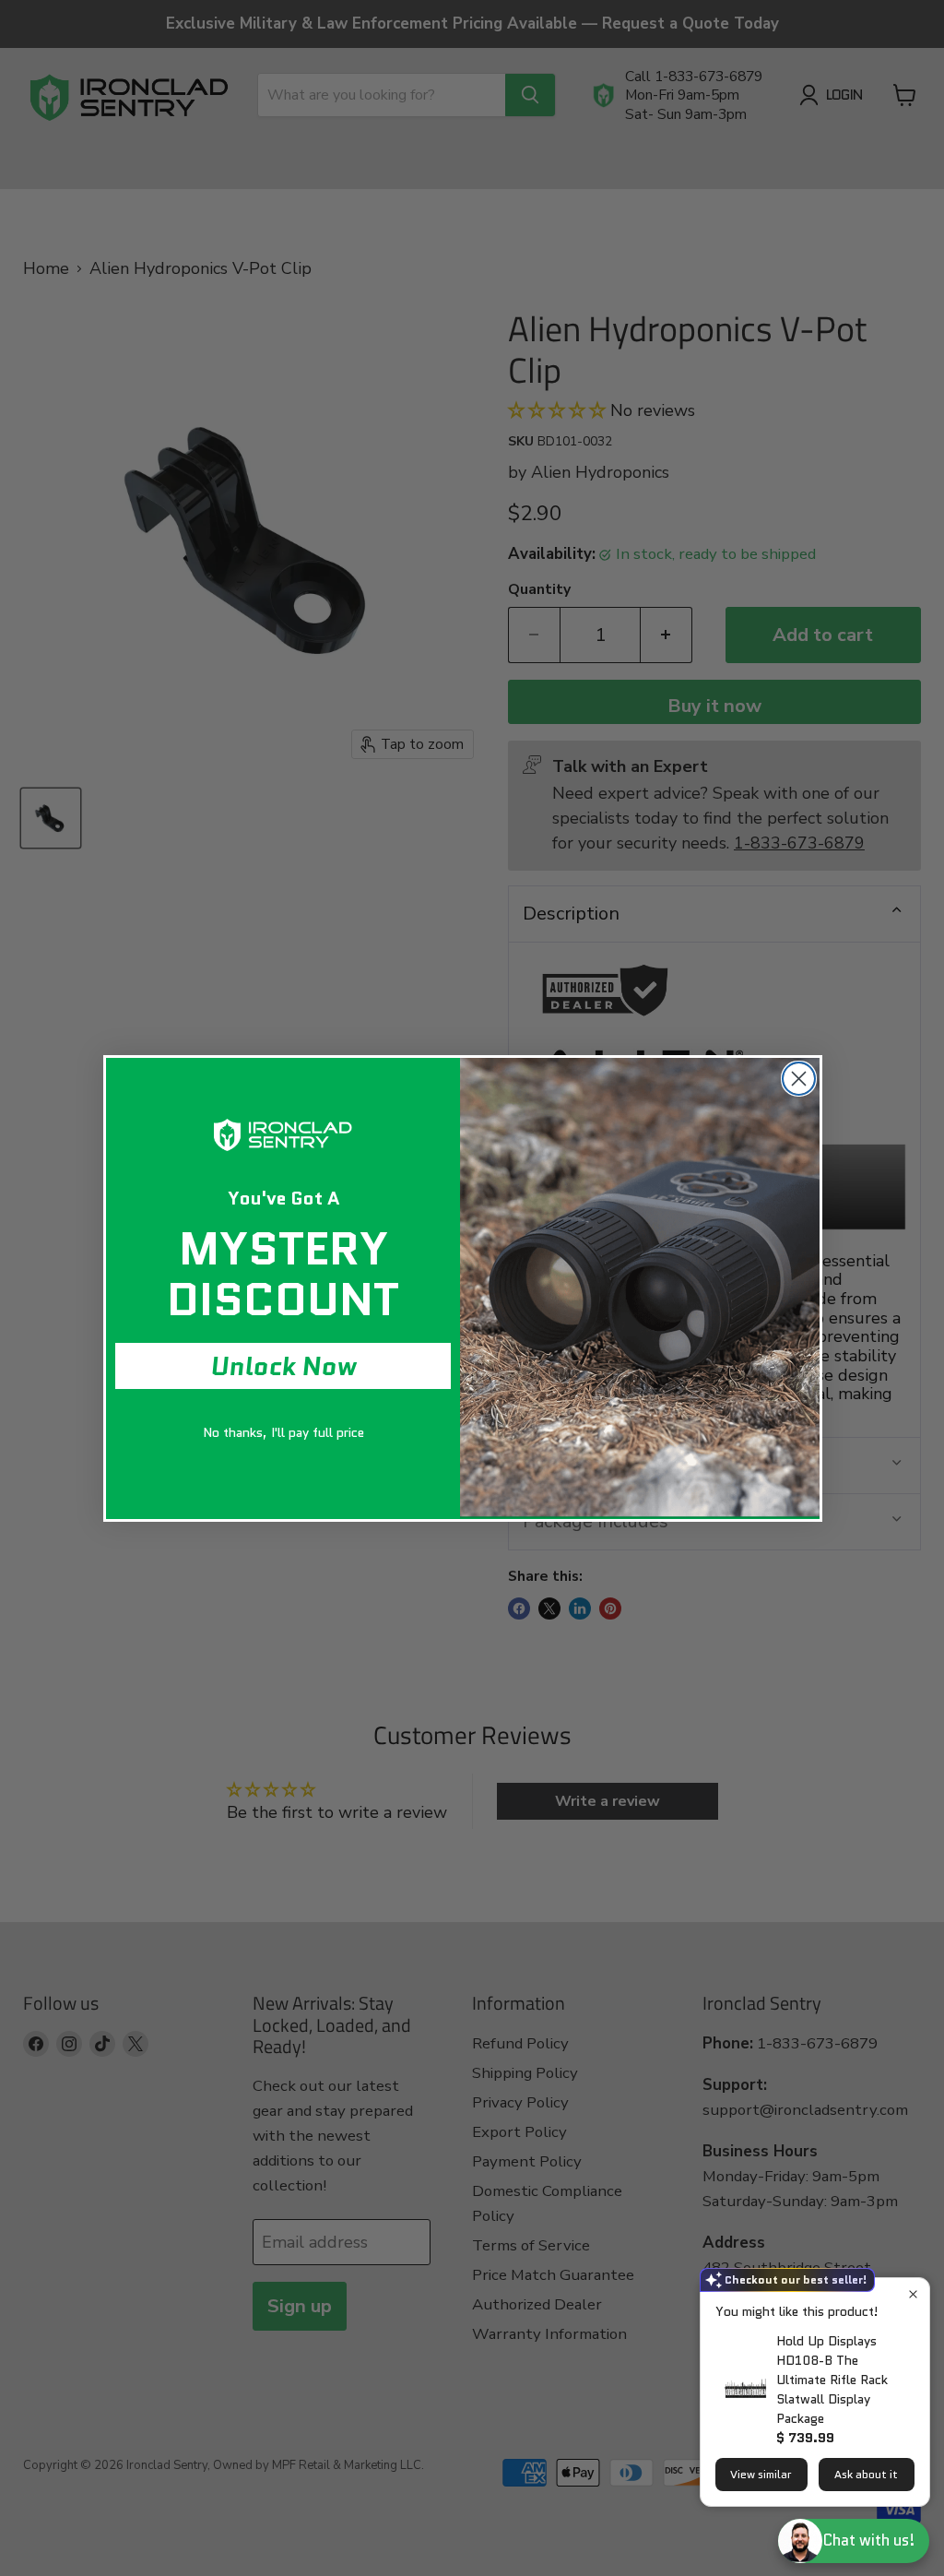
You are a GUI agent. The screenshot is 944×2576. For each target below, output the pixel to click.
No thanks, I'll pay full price (283, 1432)
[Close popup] (913, 2294)
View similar (761, 2474)
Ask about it (866, 2474)
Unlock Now (283, 1366)
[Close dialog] (799, 1079)
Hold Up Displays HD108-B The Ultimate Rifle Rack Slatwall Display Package (832, 2380)
